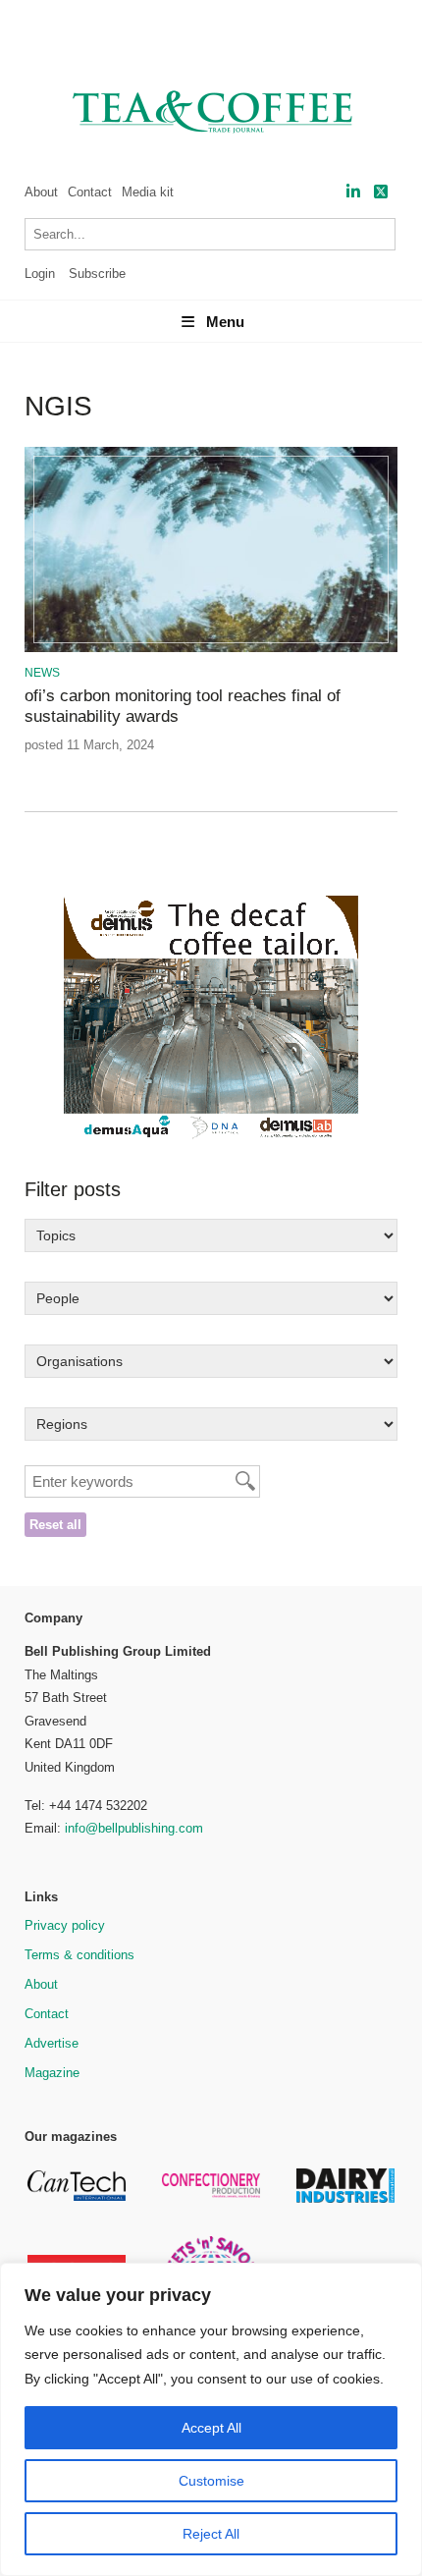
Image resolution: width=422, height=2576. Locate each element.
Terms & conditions (79, 1955)
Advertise (52, 2043)
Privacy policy (65, 1925)
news (42, 673)
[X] (381, 192)
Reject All (211, 2534)
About (41, 192)
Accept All (211, 2428)
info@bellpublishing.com (134, 1828)
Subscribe (97, 274)
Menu (225, 322)
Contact (90, 192)
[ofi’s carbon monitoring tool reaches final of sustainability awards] (211, 649)
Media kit (148, 192)
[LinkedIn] (353, 192)
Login (40, 274)
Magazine (52, 2073)
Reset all (55, 1525)
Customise (211, 2481)
